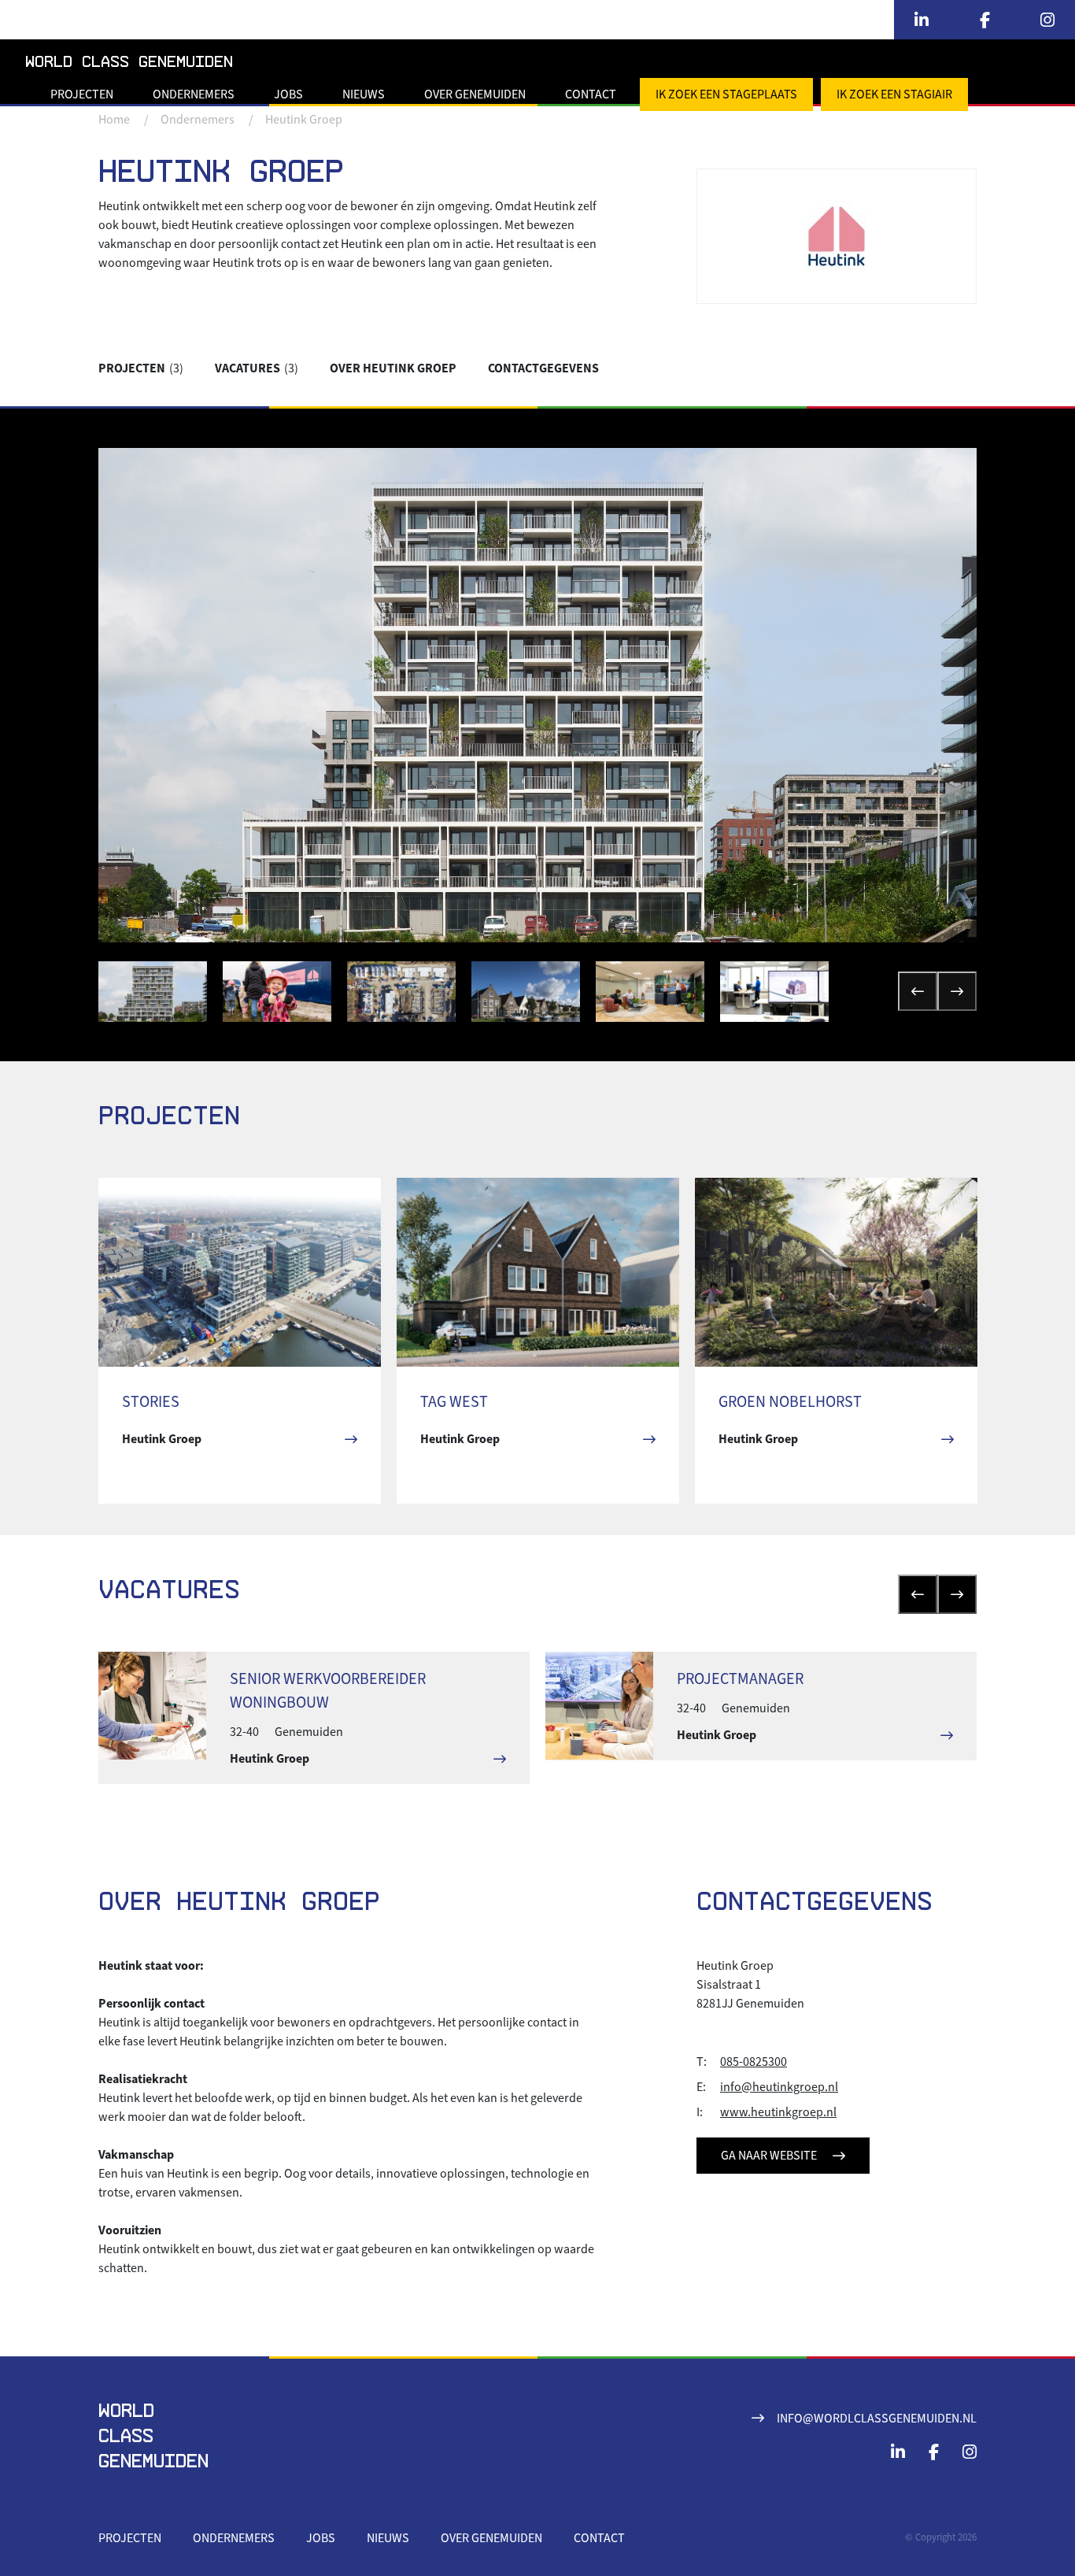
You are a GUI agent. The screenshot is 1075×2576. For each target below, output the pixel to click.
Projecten (82, 94)
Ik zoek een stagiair (894, 94)
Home (114, 120)
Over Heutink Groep (393, 368)
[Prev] (918, 991)
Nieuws (364, 94)
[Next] (957, 991)
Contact (591, 94)
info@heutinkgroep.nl (779, 2087)
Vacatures (257, 368)
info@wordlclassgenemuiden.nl (877, 2419)
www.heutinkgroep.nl (778, 2112)
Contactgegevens (543, 368)
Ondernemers (194, 94)
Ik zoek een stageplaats (726, 94)
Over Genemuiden (475, 94)
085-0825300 (754, 2062)
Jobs (288, 94)
